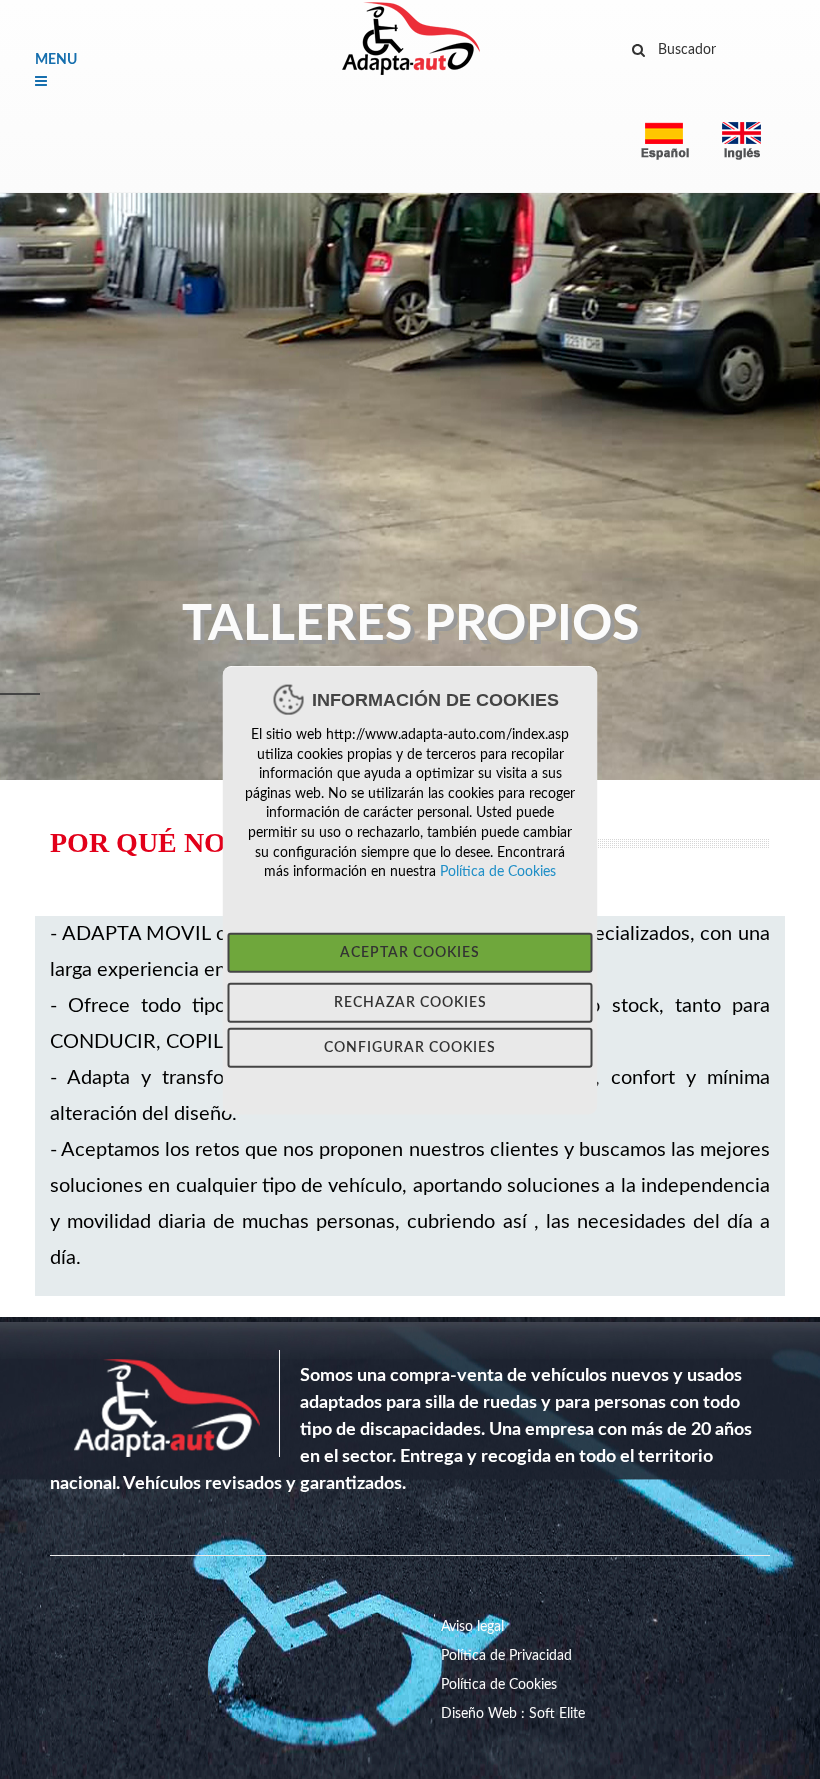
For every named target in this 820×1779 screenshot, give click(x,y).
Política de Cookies (496, 871)
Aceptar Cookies (410, 952)
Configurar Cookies (410, 1047)
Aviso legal (472, 1627)
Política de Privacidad (506, 1656)
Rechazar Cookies (410, 1002)
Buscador (687, 48)
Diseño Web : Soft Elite (513, 1714)
